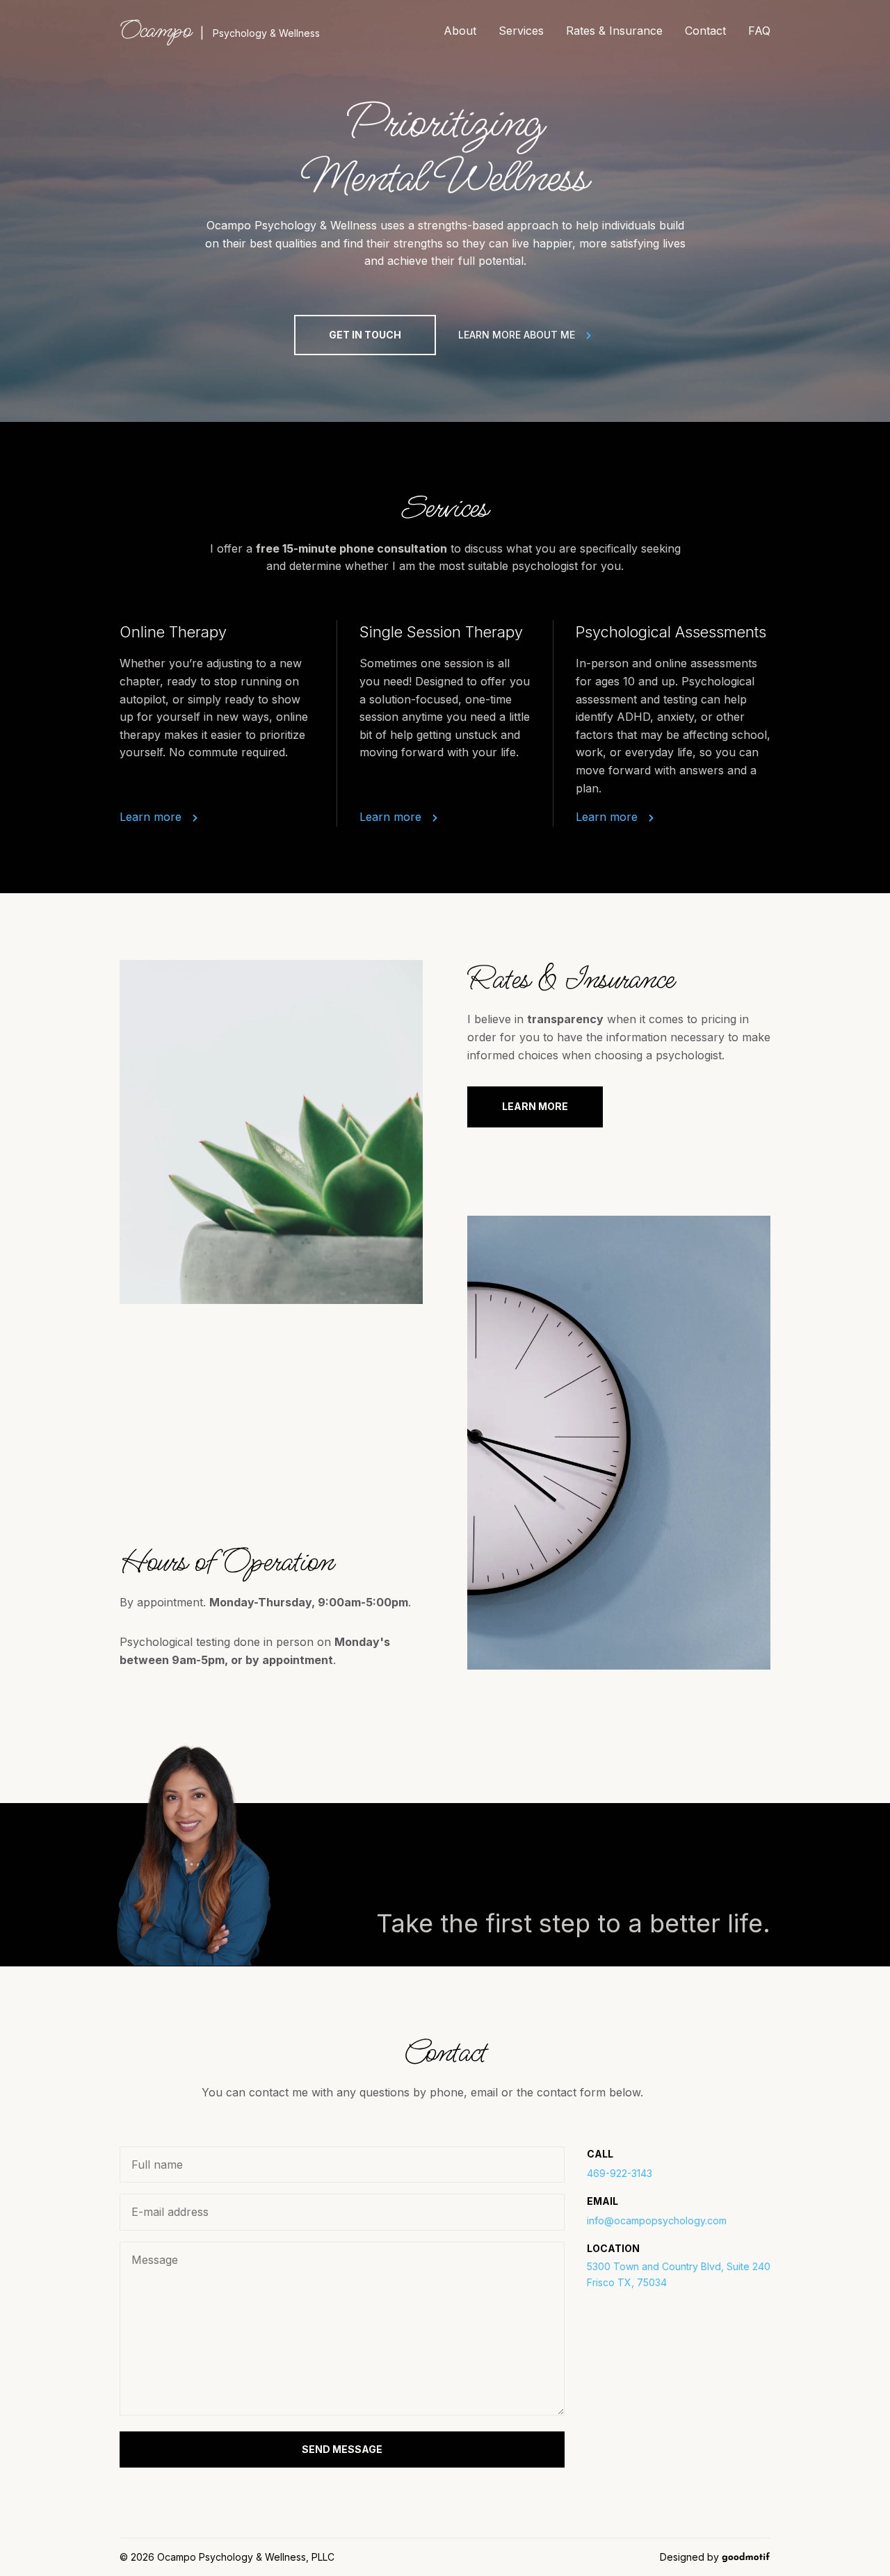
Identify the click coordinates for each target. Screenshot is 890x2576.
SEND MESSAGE (342, 2449)
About (460, 31)
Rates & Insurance (614, 31)
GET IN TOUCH (365, 335)
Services (521, 31)
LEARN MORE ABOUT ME (517, 335)
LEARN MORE (535, 1106)
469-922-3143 (620, 2173)
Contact (705, 31)
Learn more (151, 817)
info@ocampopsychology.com (657, 2220)
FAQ (759, 31)
